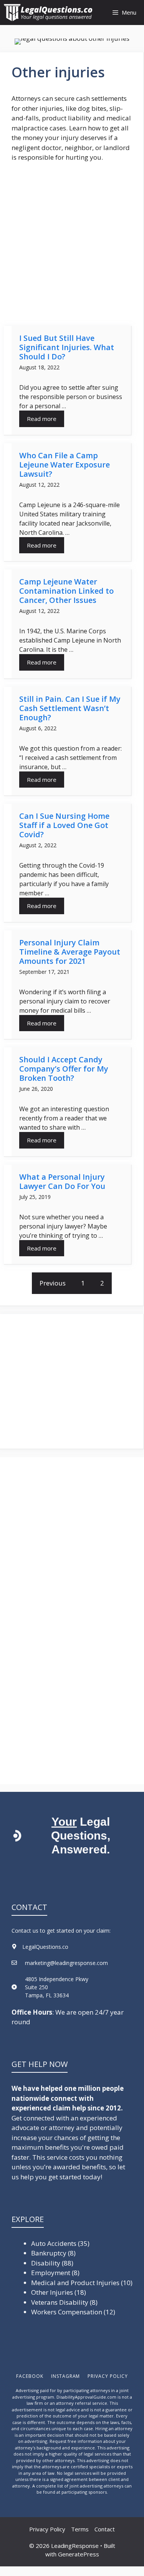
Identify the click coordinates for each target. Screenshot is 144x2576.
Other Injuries (52, 2292)
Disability (46, 2263)
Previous (53, 1283)
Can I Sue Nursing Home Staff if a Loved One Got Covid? (64, 825)
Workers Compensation (67, 2312)
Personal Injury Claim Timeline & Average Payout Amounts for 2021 (70, 952)
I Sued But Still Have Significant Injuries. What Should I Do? (67, 347)
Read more (42, 419)
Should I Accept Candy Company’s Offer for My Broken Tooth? (64, 1069)
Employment (51, 2273)
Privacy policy (108, 2376)
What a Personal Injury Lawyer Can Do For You (62, 1181)
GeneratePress (79, 2554)
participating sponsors (84, 2492)
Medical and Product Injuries (75, 2283)
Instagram (66, 2376)
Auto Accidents (54, 2243)
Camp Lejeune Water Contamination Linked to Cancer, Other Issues (66, 591)
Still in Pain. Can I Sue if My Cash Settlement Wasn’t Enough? (70, 708)
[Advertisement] (72, 244)
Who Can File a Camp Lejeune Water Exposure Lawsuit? (65, 465)
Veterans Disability (60, 2302)
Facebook (30, 2376)
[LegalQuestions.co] (50, 13)
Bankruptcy (49, 2253)
